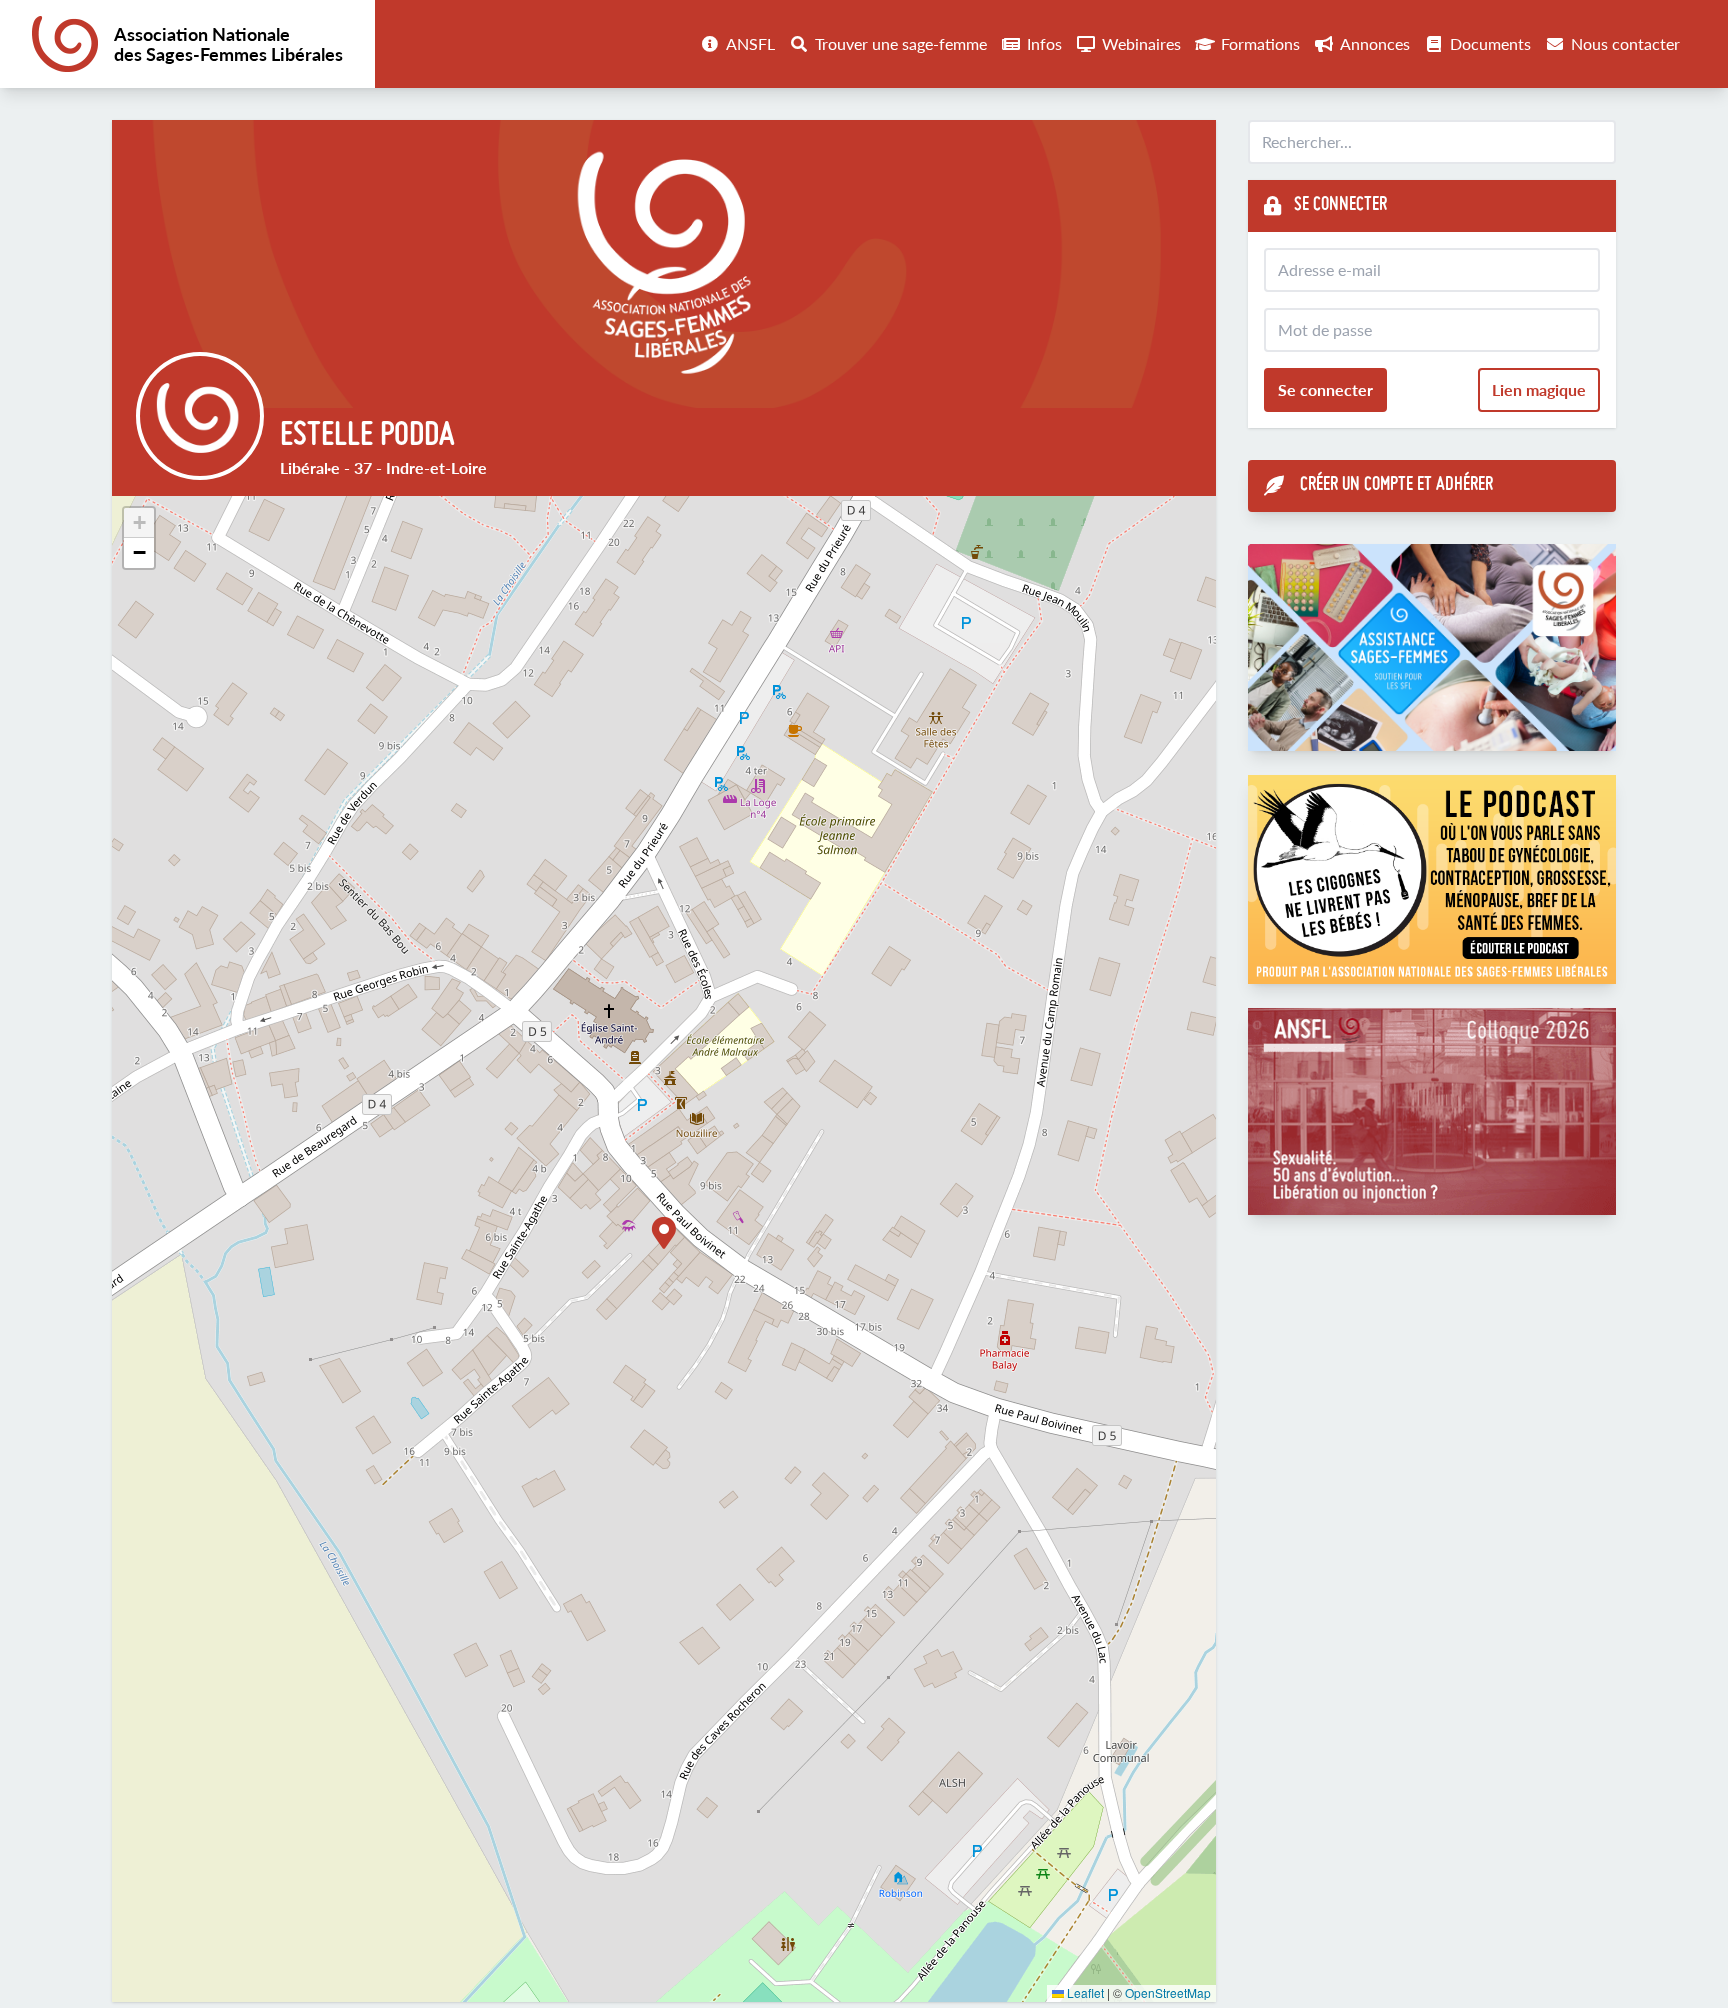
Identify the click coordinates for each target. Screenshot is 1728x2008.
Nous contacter (1625, 43)
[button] (664, 1233)
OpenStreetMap (1168, 1992)
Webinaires (1141, 43)
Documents (1490, 43)
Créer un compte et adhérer (1396, 485)
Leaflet (1084, 1992)
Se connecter (1325, 389)
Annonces (1375, 43)
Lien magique (1539, 389)
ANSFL (750, 43)
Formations (1260, 43)
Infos (1044, 43)
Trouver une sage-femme (901, 43)
